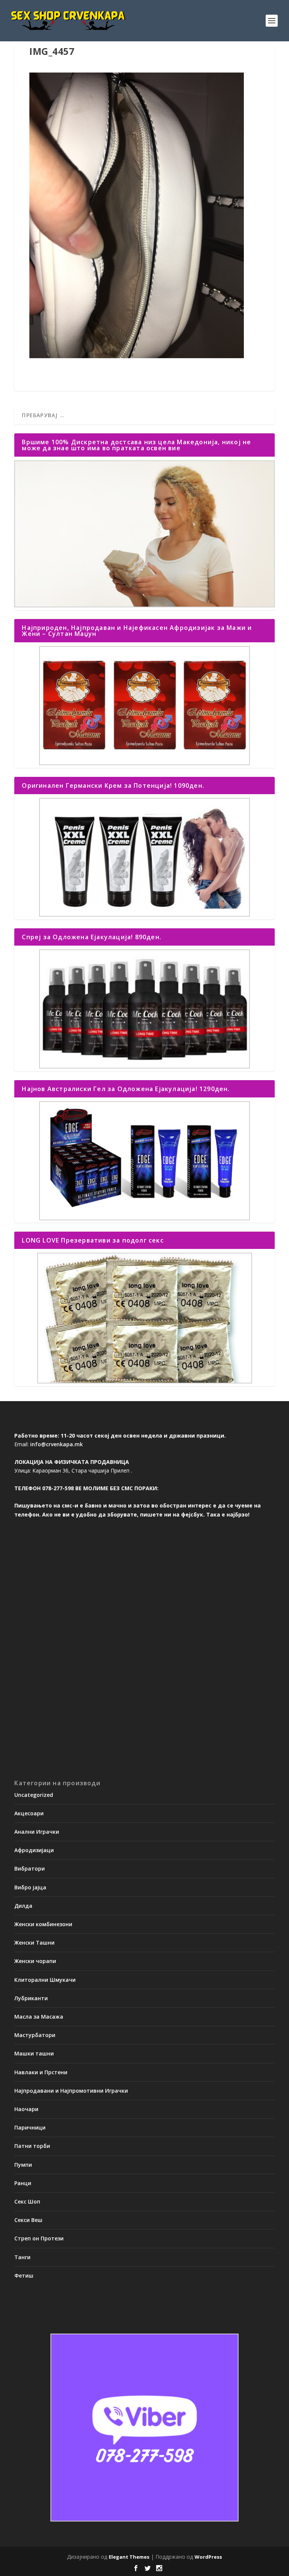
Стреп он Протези (39, 2238)
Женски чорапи (35, 1961)
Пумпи (23, 2165)
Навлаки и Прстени (41, 2072)
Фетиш (24, 2276)
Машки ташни (34, 2053)
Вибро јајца (30, 1887)
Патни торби (32, 2146)
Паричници (30, 2127)
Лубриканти (31, 1998)
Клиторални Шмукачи (45, 1980)
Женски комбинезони (43, 1924)
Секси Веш (28, 2220)
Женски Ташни (34, 1943)
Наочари (26, 2109)
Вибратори (30, 1868)
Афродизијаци (34, 1850)
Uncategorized (34, 1795)
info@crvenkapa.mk (56, 1444)
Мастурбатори (35, 2035)
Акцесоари (29, 1813)
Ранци (23, 2183)
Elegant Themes (129, 2557)
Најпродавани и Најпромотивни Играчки (71, 2091)
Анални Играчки (37, 1832)
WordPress (208, 2557)
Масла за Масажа (39, 2017)
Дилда (23, 1906)
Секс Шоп (27, 2201)
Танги (22, 2257)
